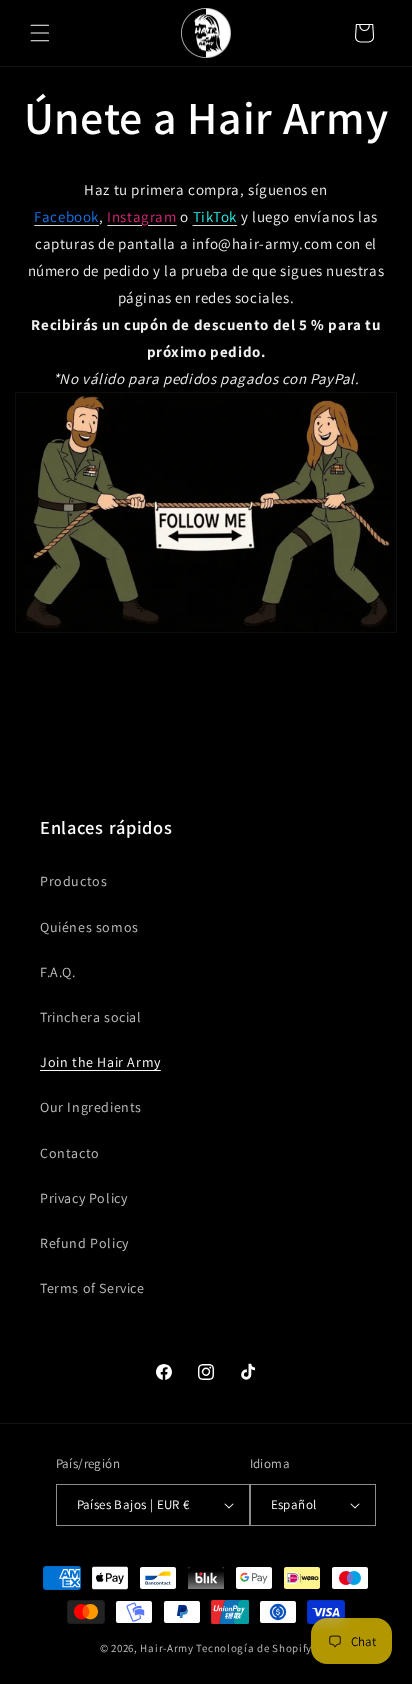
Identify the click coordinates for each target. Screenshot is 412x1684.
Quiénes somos (89, 927)
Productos (73, 881)
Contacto (70, 1153)
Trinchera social (91, 1017)
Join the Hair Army (100, 1062)
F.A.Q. (58, 972)
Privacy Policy (83, 1198)
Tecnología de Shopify (254, 1648)
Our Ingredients (91, 1107)
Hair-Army (166, 1648)
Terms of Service (92, 1288)
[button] (40, 33)
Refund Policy (84, 1243)
